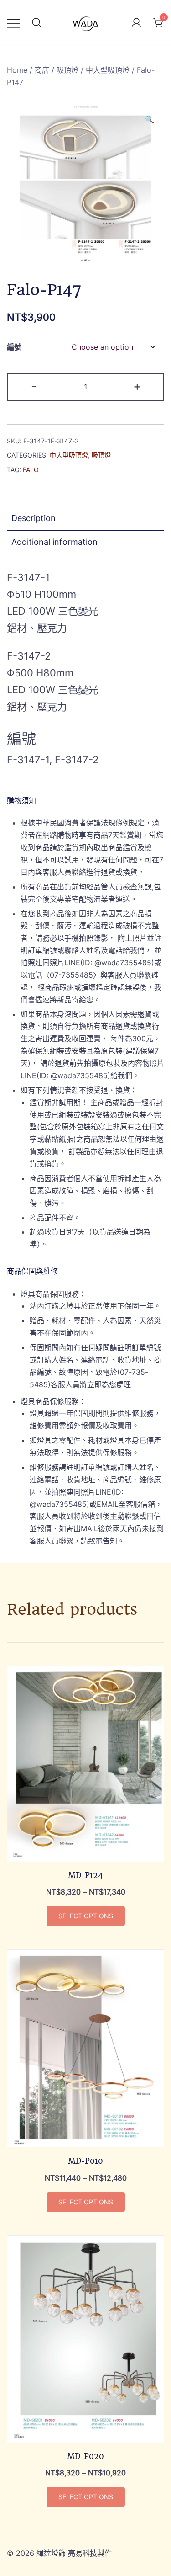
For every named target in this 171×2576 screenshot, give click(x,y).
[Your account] (136, 23)
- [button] (34, 386)
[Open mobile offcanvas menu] (13, 23)
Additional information (54, 542)
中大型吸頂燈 (108, 70)
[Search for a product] (36, 23)
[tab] (85, 519)
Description (34, 518)
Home (17, 70)
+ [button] (137, 386)
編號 (14, 347)
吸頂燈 (67, 70)
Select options (86, 1916)
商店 (42, 70)
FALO (31, 470)
